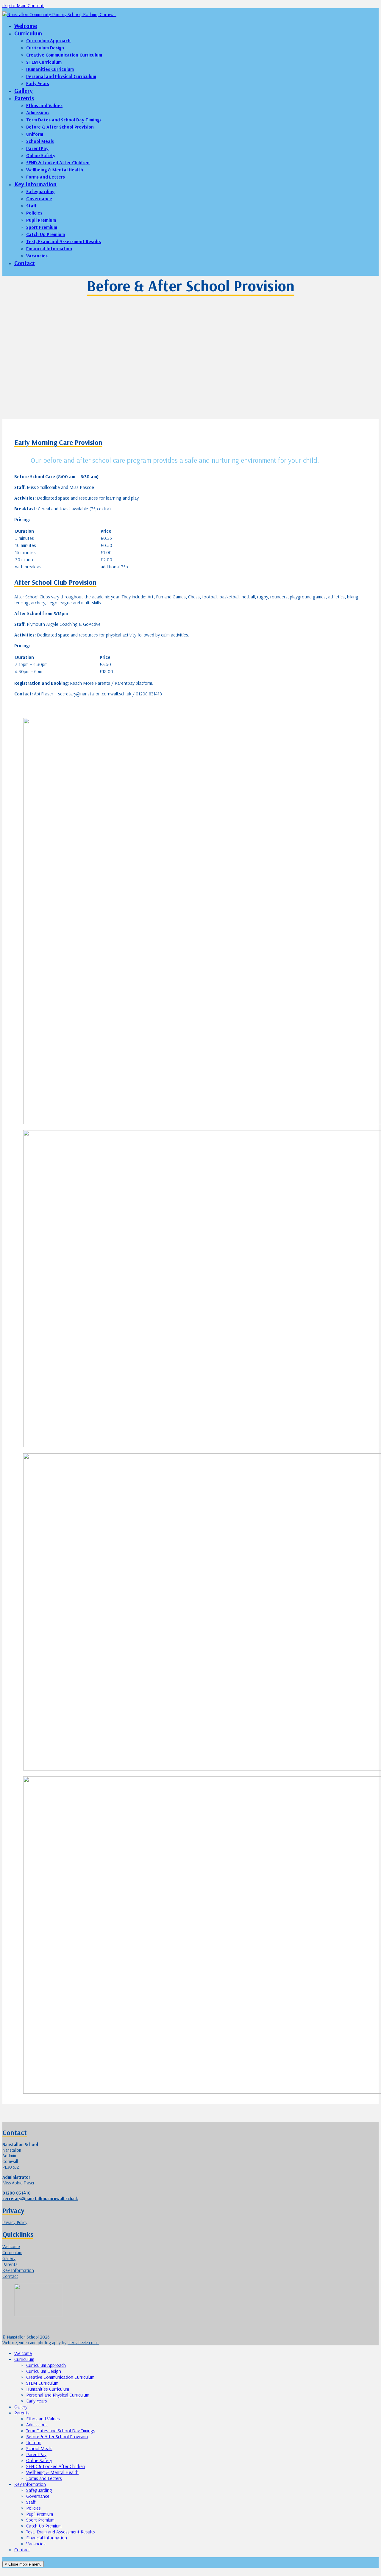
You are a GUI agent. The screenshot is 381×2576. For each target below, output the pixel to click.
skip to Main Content (23, 5)
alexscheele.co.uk (83, 2343)
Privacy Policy (15, 2222)
